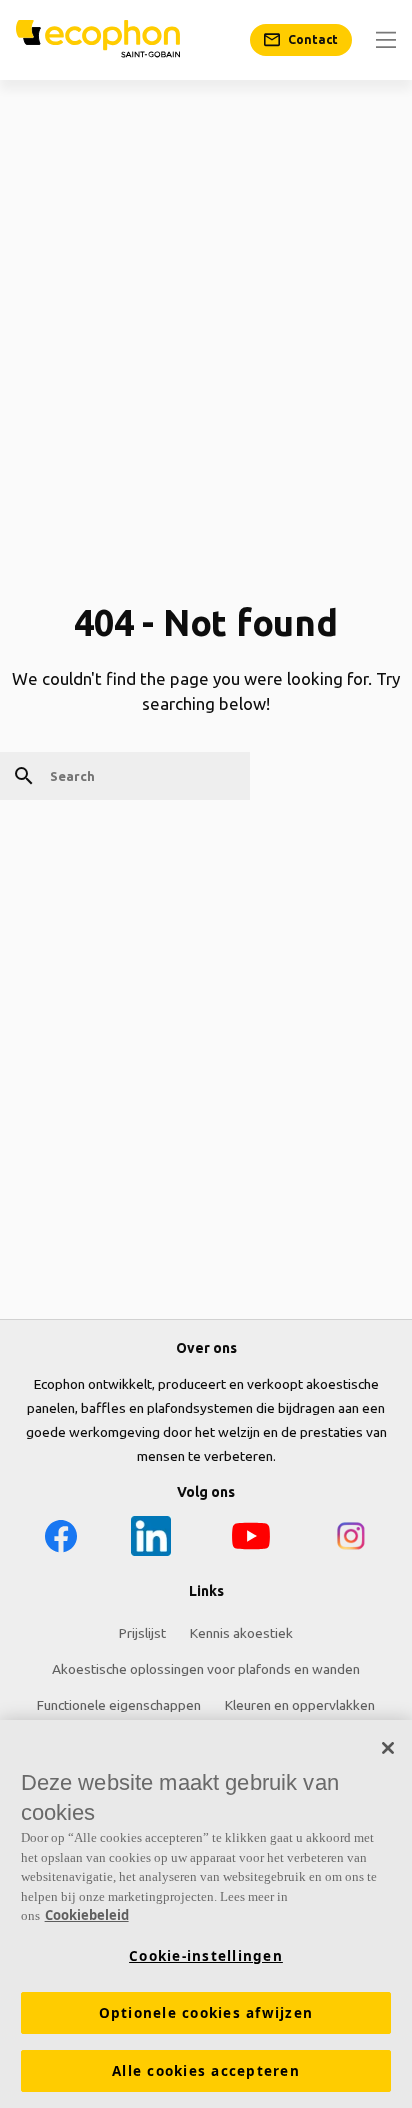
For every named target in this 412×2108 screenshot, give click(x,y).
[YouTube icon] (251, 1539)
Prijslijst (142, 1633)
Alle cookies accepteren (206, 2071)
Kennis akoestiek (241, 1633)
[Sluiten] (388, 1748)
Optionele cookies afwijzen (206, 2013)
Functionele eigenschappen (119, 1705)
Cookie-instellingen (206, 1956)
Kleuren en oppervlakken (300, 1705)
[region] (206, 1914)
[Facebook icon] (61, 1539)
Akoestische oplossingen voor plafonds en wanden (206, 1669)
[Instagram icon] (351, 1539)
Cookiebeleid (87, 1915)
